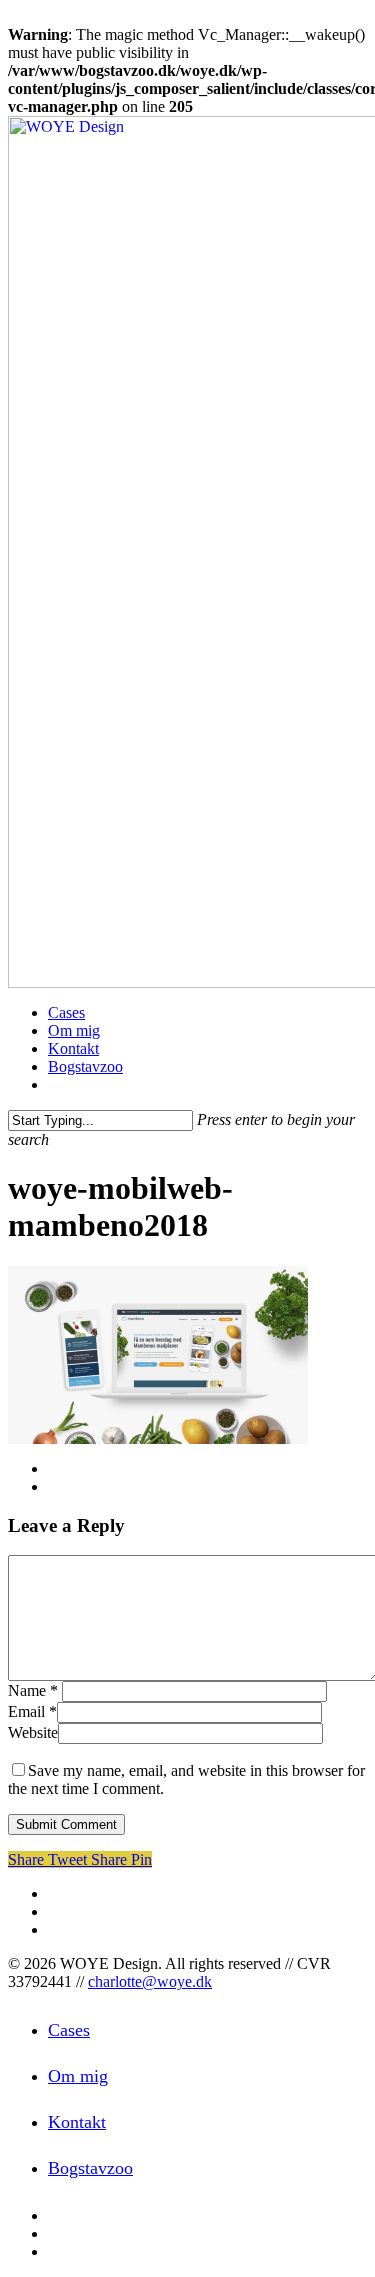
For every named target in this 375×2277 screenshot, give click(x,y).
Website (33, 1732)
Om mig (78, 2076)
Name (33, 1690)
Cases (69, 2030)
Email (32, 1711)
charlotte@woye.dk (150, 1981)
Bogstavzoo (90, 2168)
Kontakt (77, 2122)
